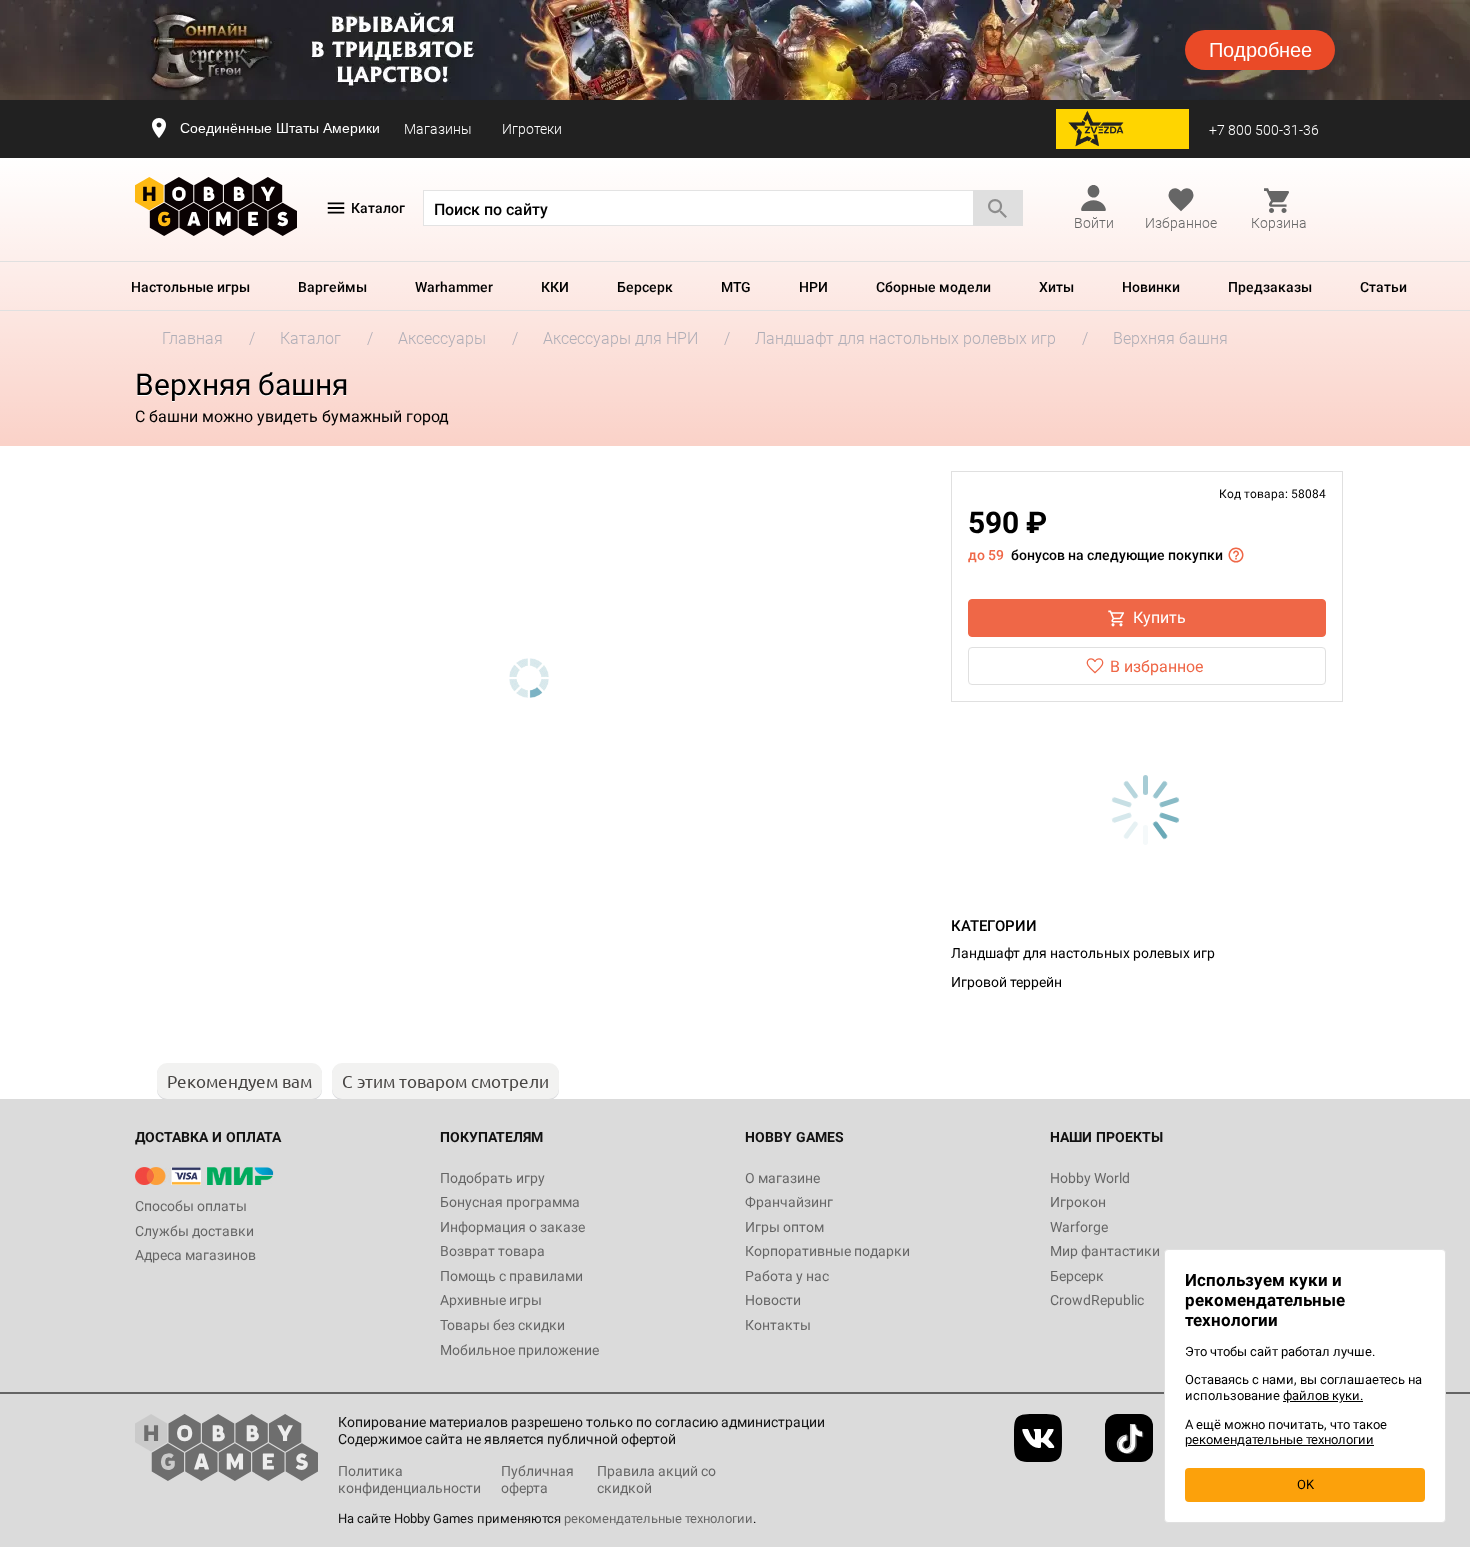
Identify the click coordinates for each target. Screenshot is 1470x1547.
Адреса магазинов (195, 1255)
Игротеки (532, 129)
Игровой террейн (1006, 982)
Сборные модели (933, 287)
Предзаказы (1270, 287)
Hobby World (1090, 1178)
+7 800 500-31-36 (1264, 130)
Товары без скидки (502, 1325)
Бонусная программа (510, 1202)
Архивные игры (491, 1300)
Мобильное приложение (519, 1350)
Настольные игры (190, 287)
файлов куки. (1323, 1395)
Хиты (1056, 287)
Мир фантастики (1105, 1251)
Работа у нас (787, 1276)
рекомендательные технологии (658, 1518)
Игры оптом (784, 1227)
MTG (736, 287)
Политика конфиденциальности (409, 1479)
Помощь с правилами (511, 1276)
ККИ (555, 287)
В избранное (1156, 666)
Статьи (1383, 287)
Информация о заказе (512, 1227)
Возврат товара (492, 1251)
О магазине (782, 1178)
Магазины (438, 129)
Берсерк (645, 287)
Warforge (1079, 1227)
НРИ (813, 287)
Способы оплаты (191, 1206)
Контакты (778, 1325)
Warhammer (454, 287)
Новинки (1151, 287)
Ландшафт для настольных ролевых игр (1083, 953)
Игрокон (1078, 1202)
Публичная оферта (537, 1479)
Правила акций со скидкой (656, 1479)
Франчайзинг (789, 1202)
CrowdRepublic (1097, 1300)
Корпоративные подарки (827, 1251)
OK (1305, 1484)
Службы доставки (194, 1231)
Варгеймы (332, 287)
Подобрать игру (492, 1178)
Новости (773, 1300)
